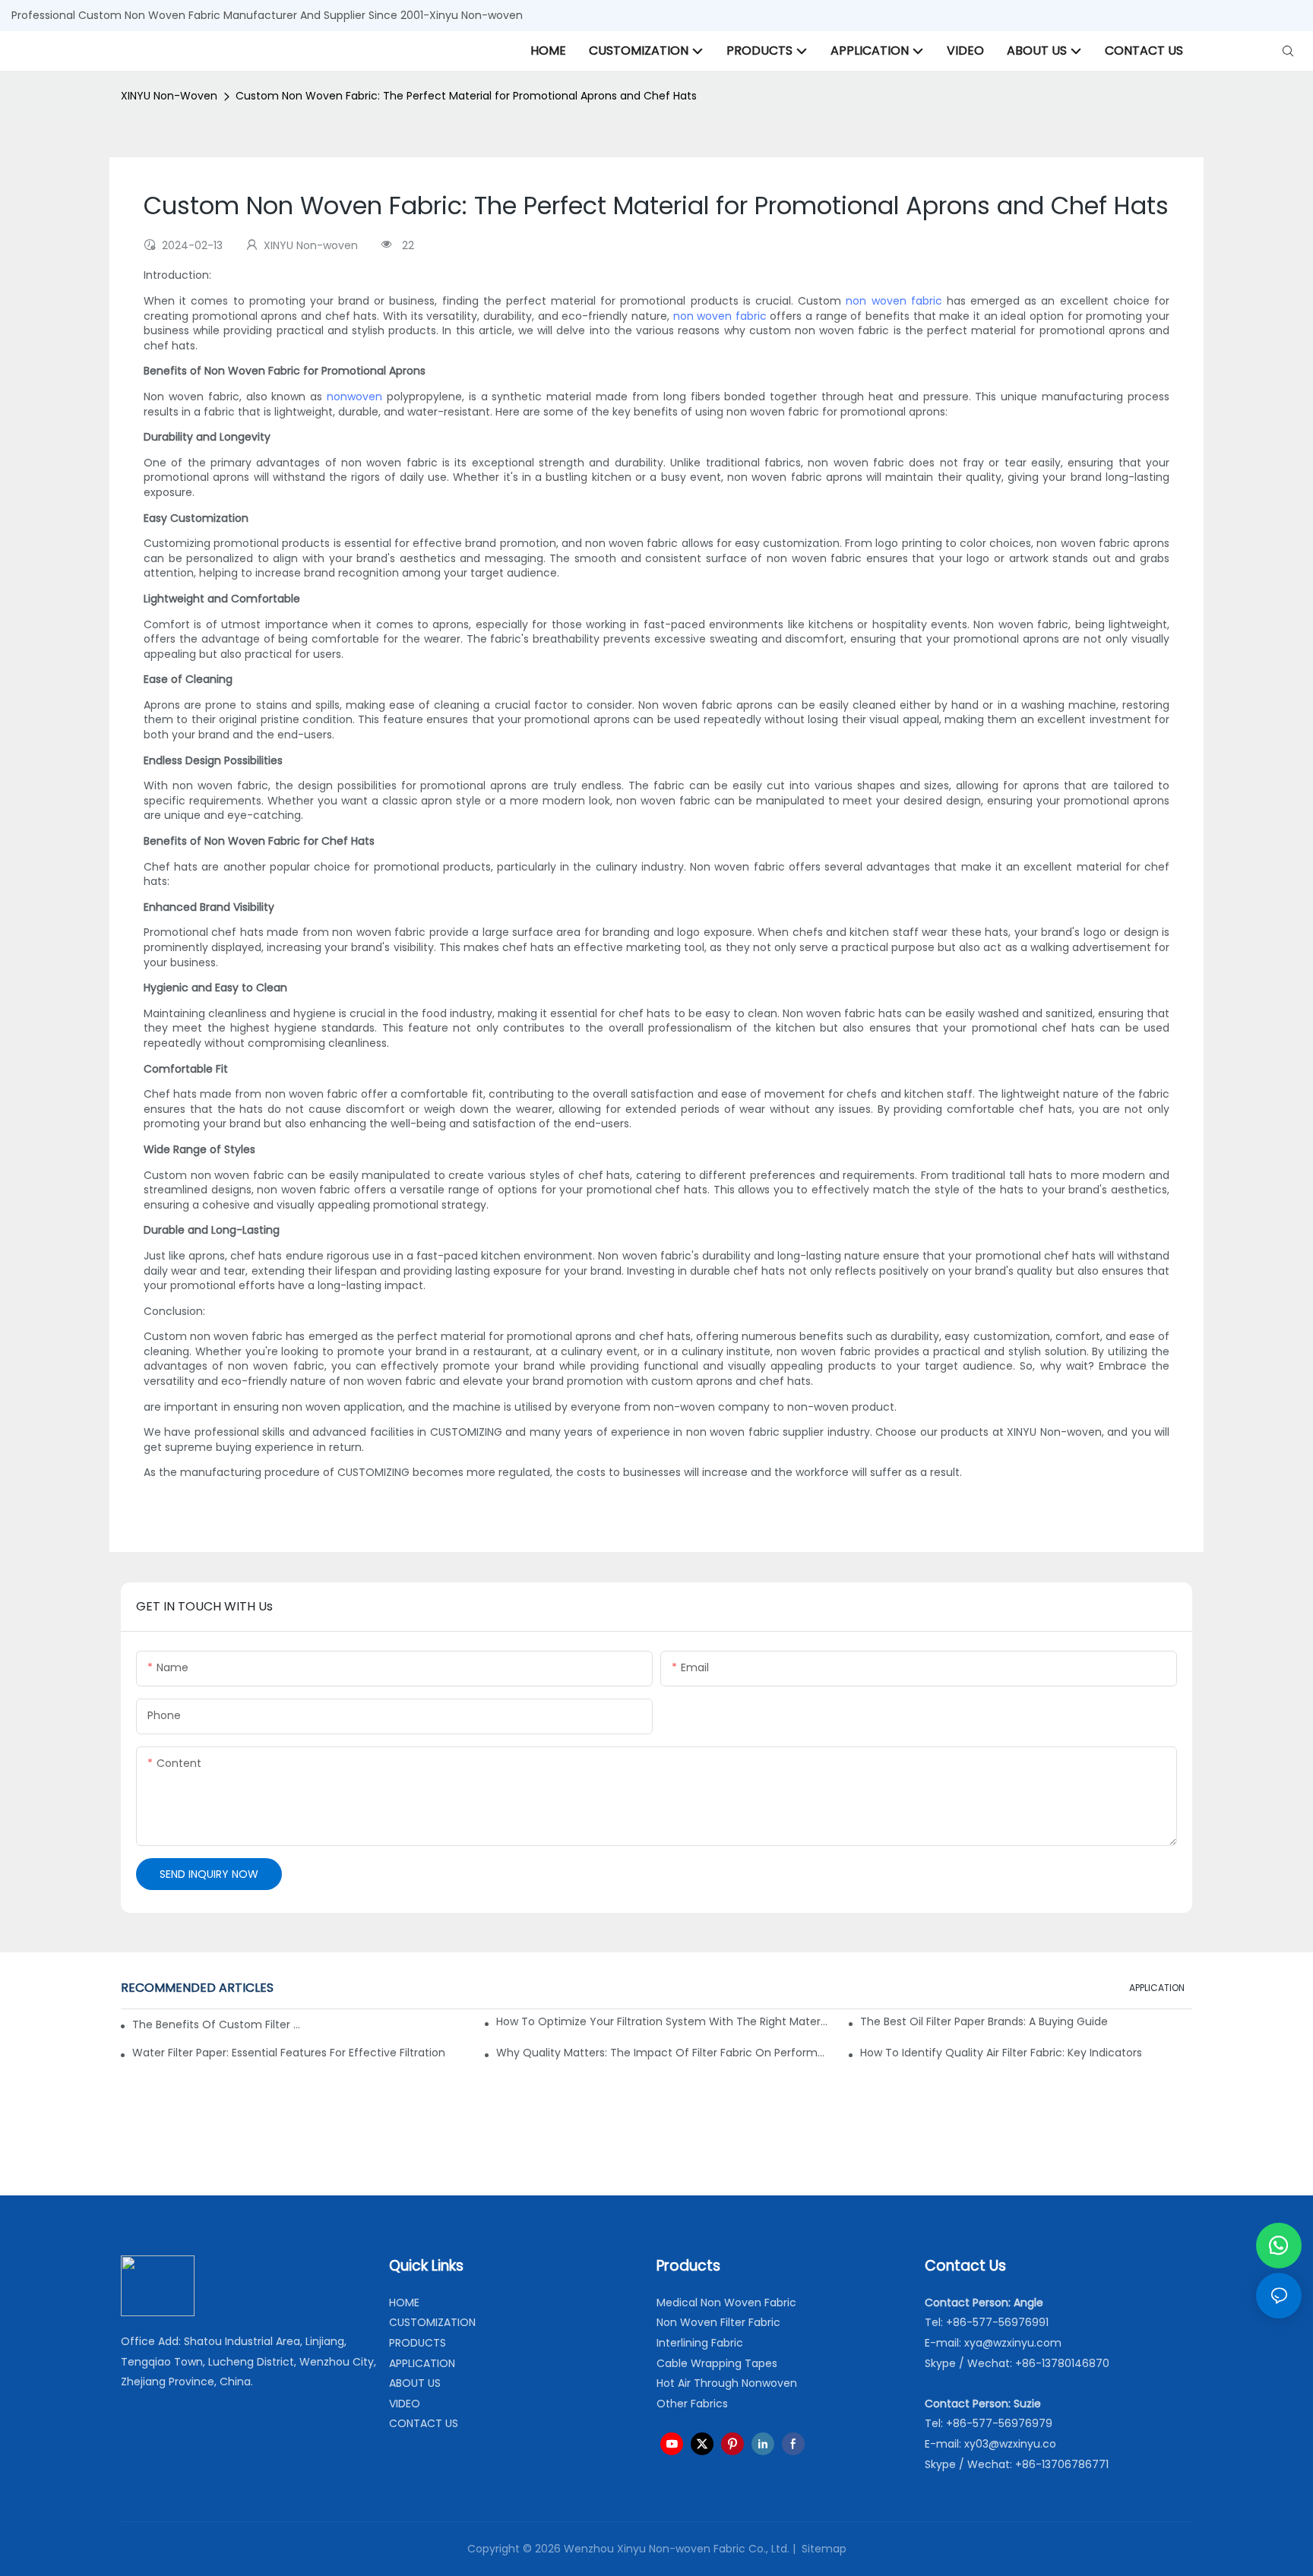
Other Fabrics (692, 2404)
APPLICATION (1157, 1988)
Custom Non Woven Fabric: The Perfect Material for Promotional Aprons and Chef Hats (466, 96)
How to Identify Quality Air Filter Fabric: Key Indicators (1001, 2053)
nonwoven (354, 397)
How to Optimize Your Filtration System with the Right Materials (662, 2021)
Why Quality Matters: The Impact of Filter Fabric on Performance (662, 2053)
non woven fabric (894, 301)
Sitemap (823, 2549)
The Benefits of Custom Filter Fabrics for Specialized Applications (216, 2024)
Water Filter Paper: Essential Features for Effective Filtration (289, 2053)
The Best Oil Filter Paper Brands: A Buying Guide (984, 2021)
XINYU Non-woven (169, 96)
